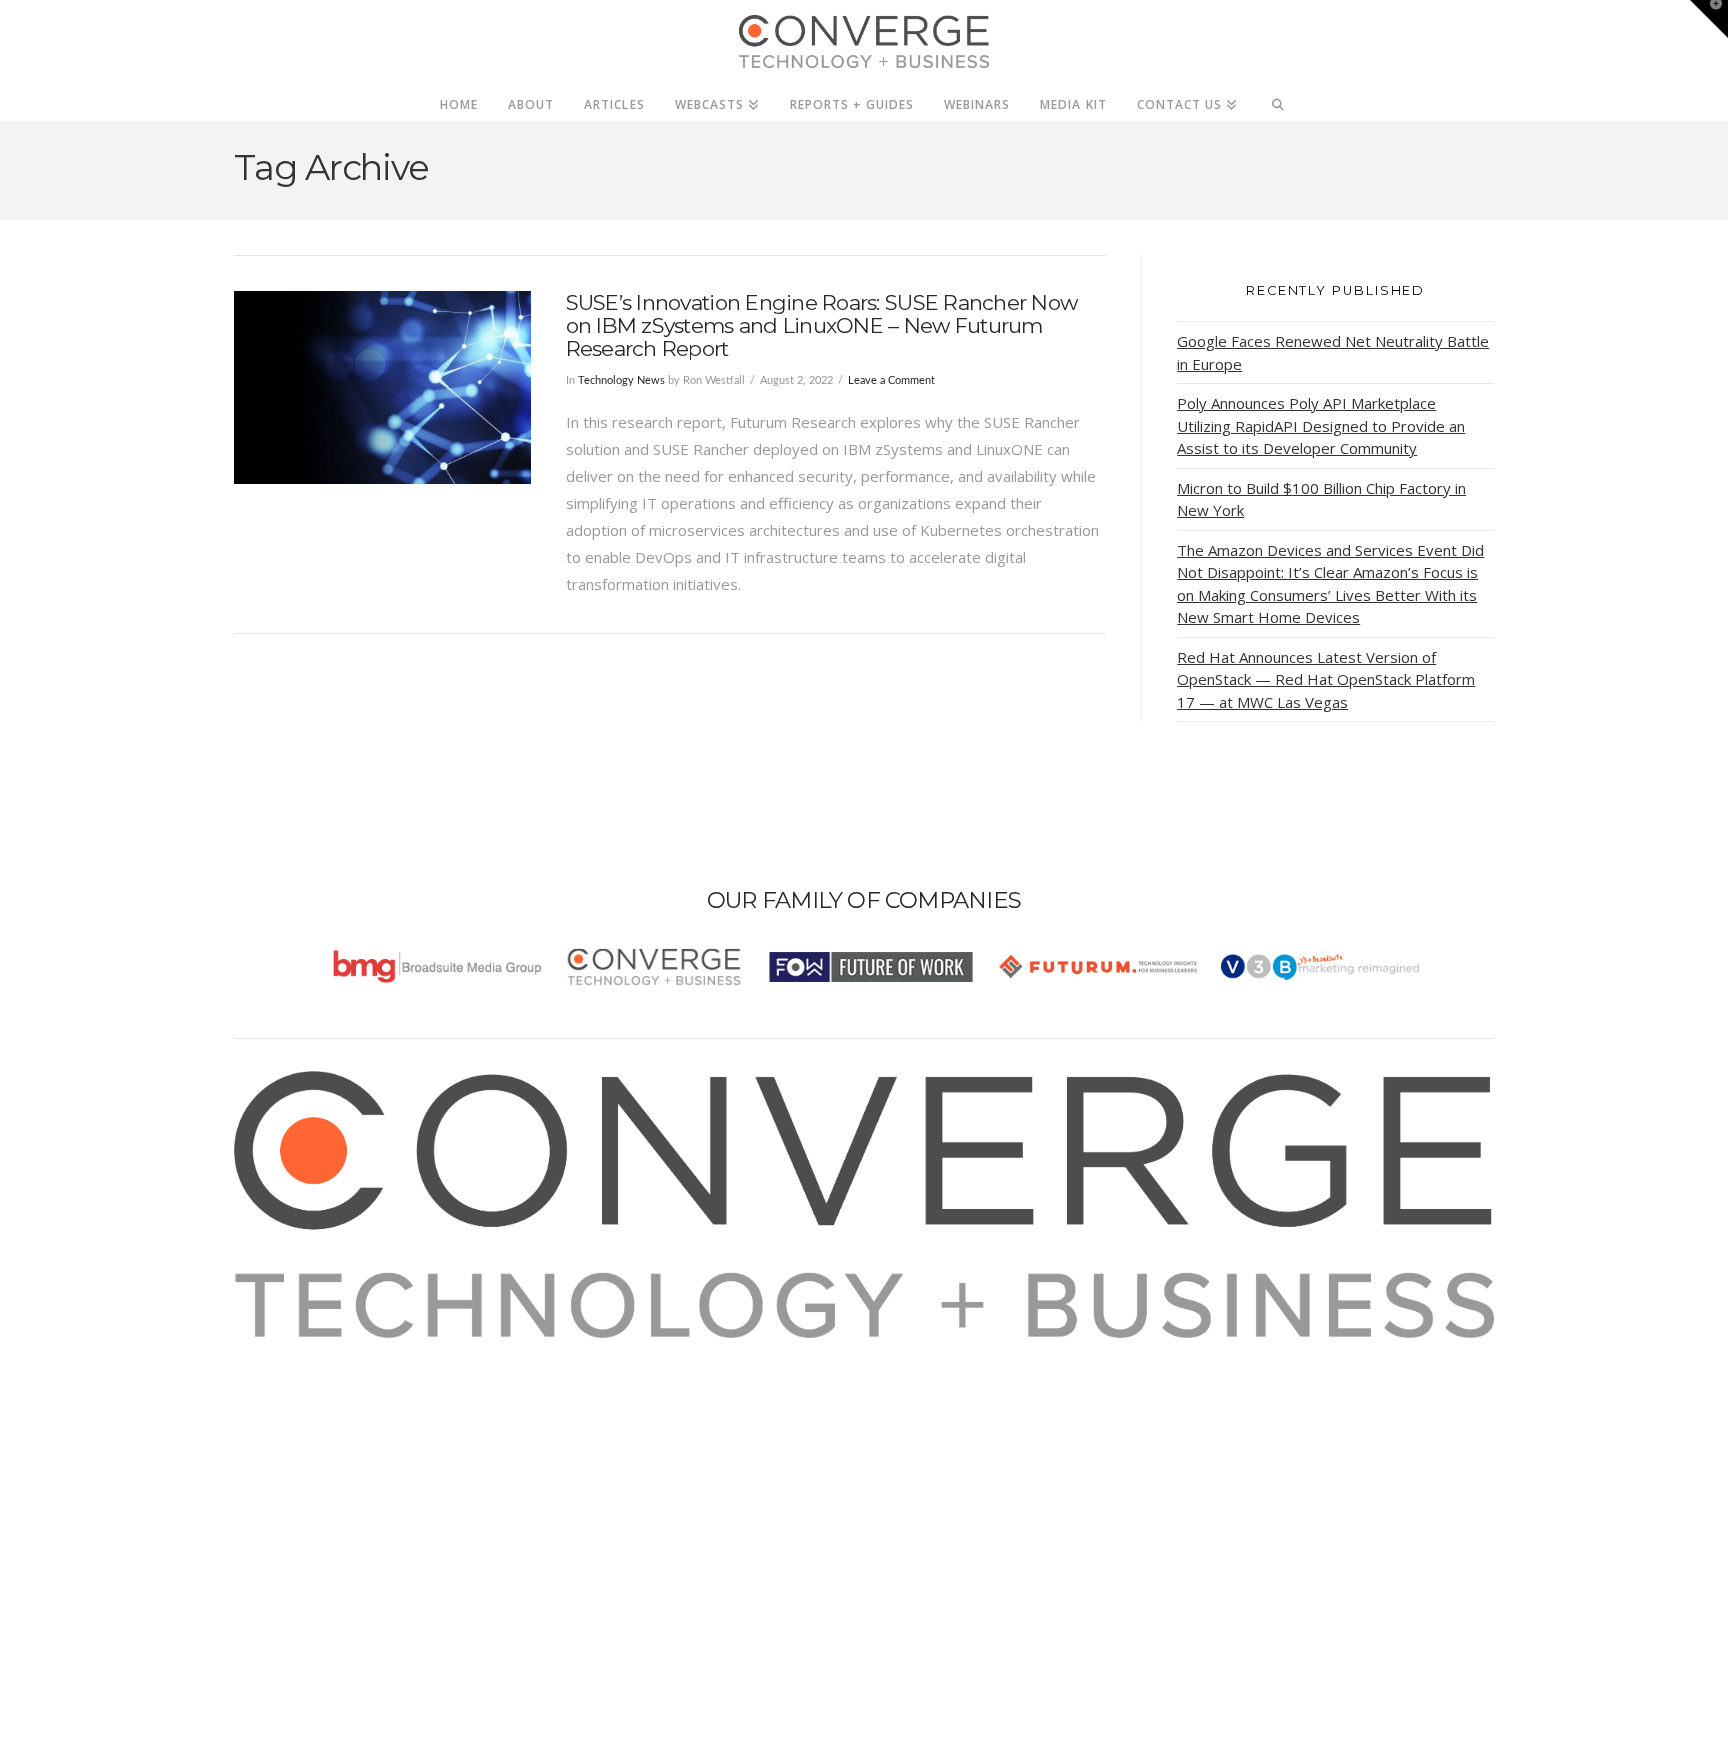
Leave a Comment (891, 380)
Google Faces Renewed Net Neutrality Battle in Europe (1333, 352)
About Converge (315, 1351)
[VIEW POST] (382, 387)
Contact (285, 1486)
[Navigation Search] (1278, 99)
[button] (1709, 19)
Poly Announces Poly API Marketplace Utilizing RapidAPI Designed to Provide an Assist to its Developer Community (1321, 425)
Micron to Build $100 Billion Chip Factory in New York (1321, 499)
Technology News (621, 380)
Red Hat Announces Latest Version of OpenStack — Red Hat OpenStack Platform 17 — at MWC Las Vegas (1326, 679)
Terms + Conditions (326, 1405)
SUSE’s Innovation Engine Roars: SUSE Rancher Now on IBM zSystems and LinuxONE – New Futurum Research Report (822, 325)
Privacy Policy (306, 1432)
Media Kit (291, 1378)
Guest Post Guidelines (336, 1459)
